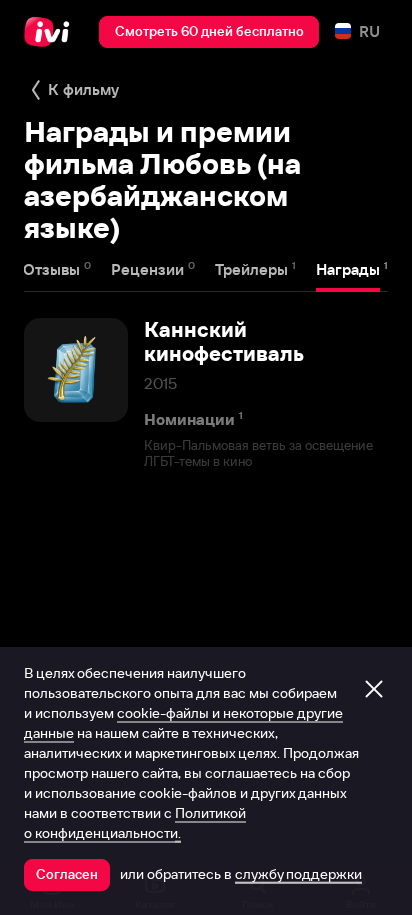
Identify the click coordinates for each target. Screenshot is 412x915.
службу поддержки (298, 874)
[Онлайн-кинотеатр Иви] (51, 32)
